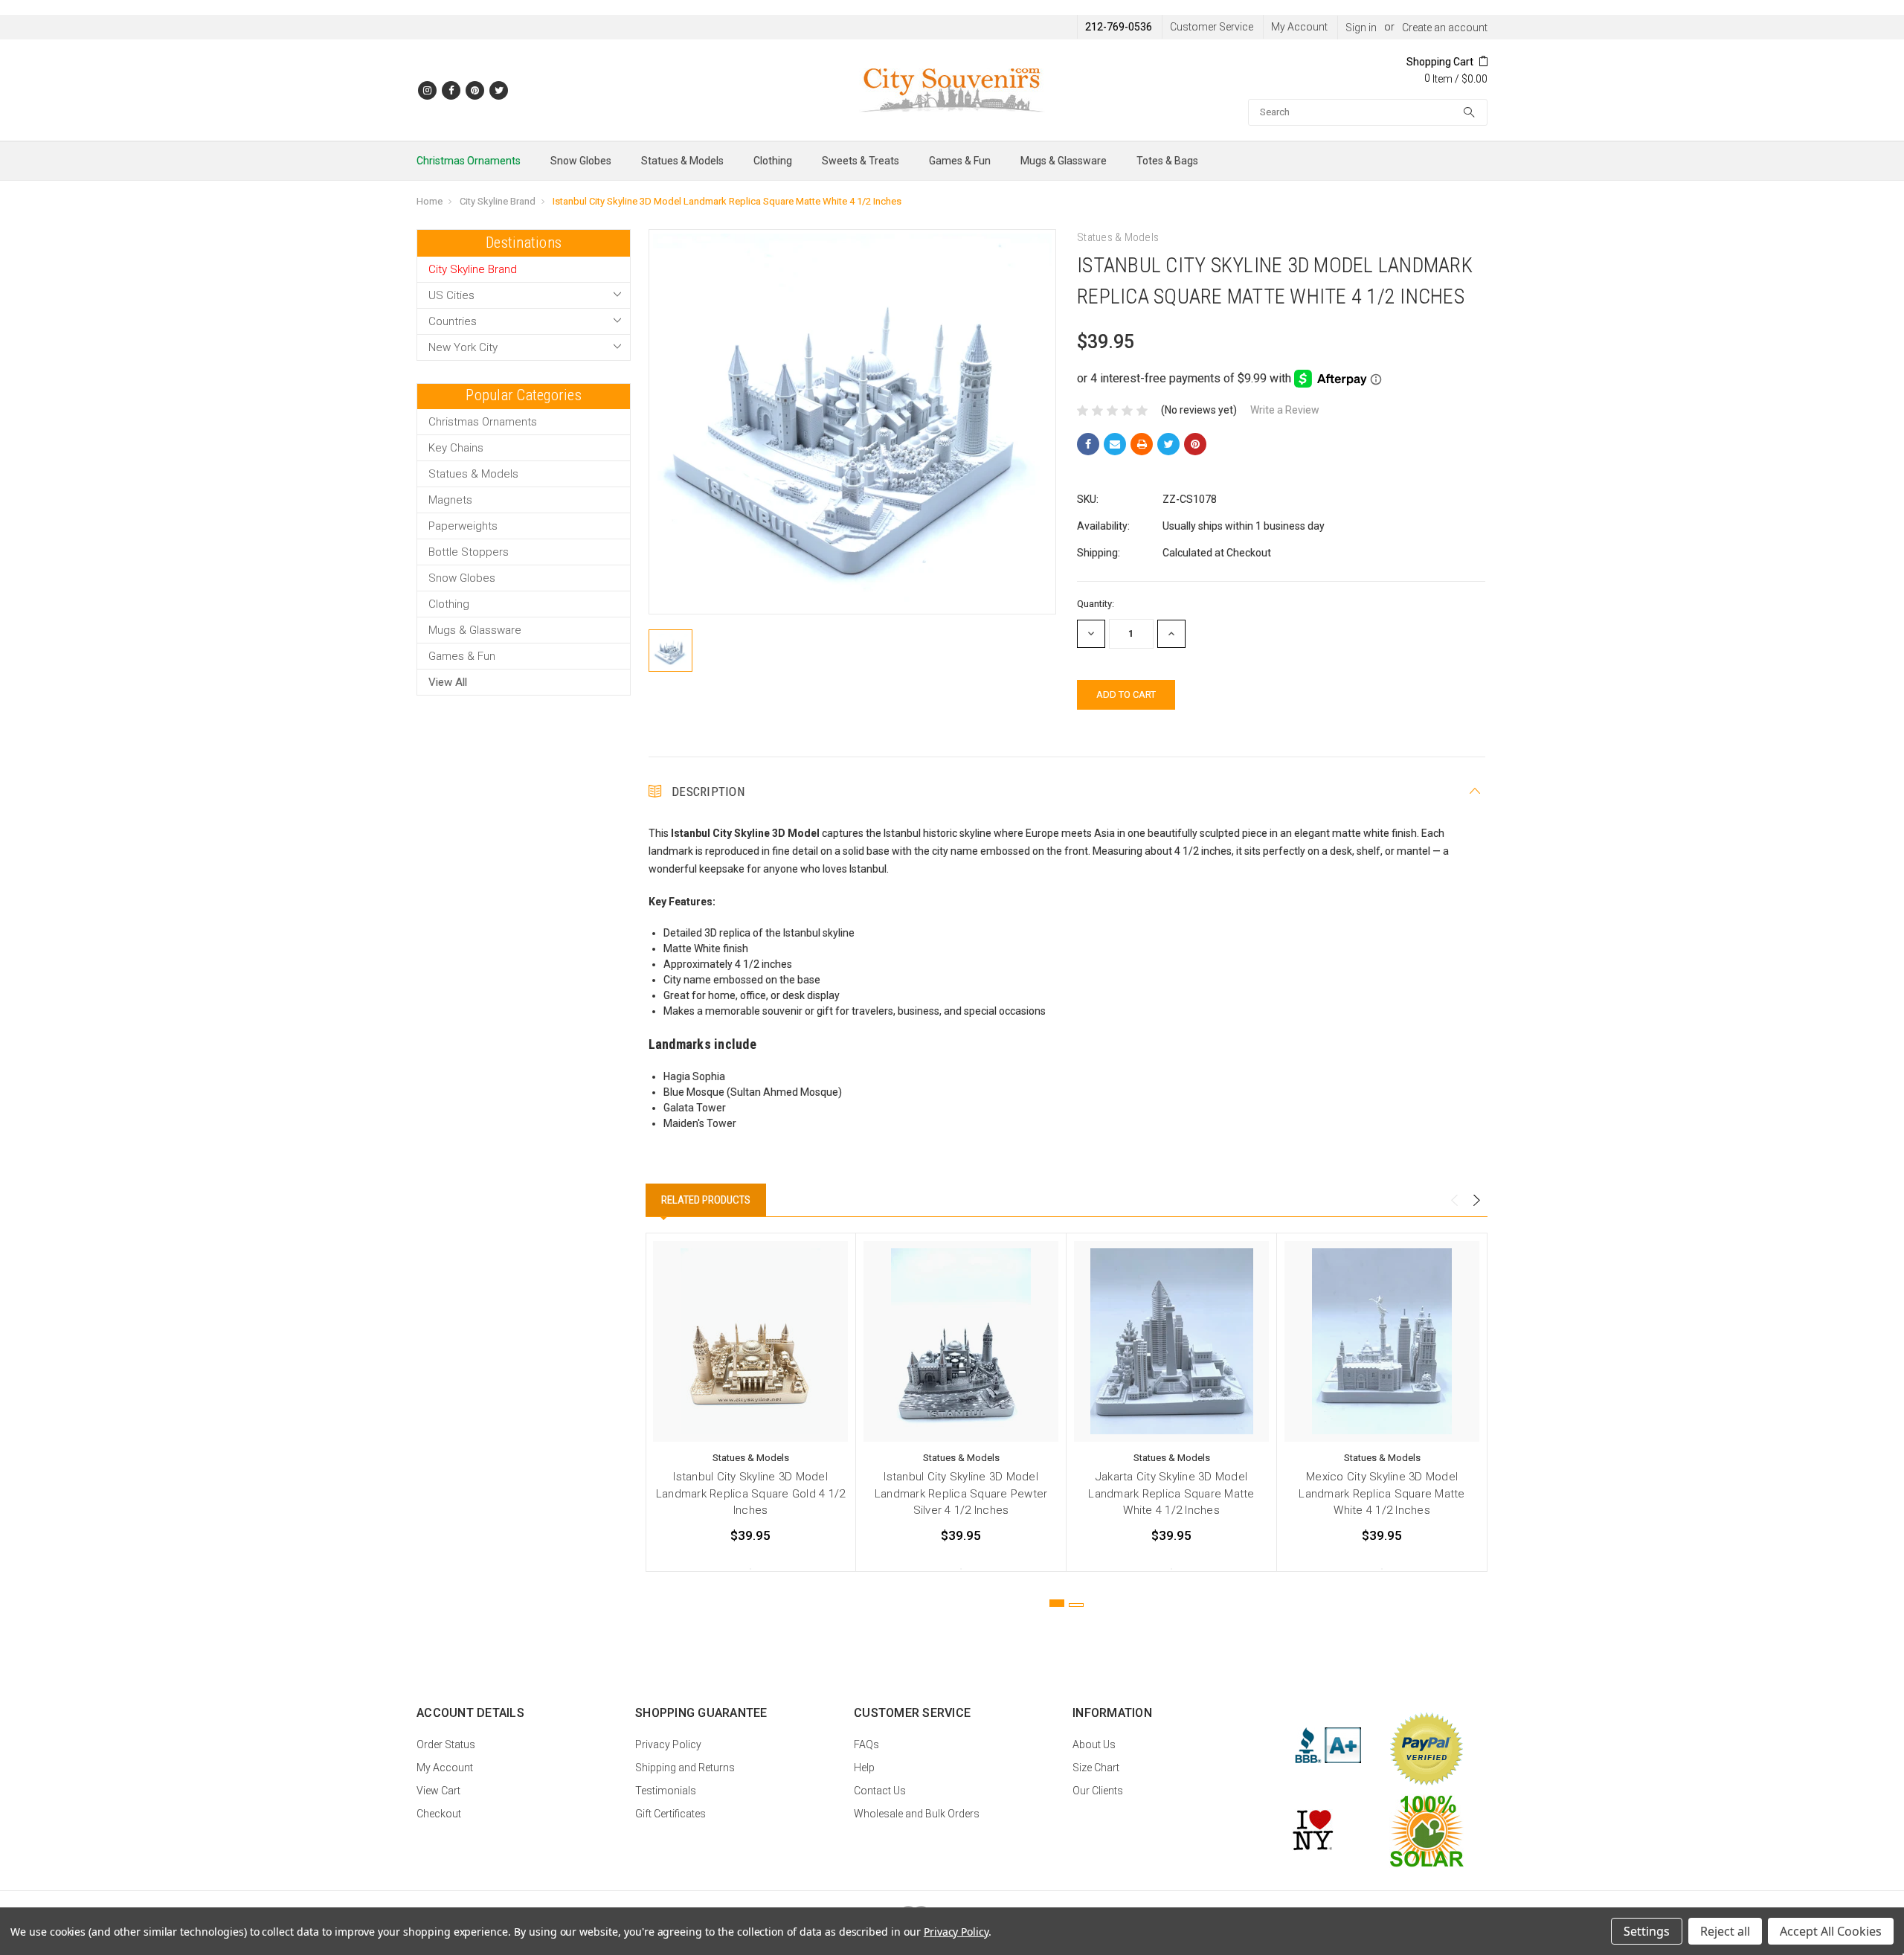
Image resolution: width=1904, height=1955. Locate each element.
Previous (1454, 1201)
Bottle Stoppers (469, 552)
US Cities (451, 295)
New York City (463, 347)
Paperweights (463, 526)
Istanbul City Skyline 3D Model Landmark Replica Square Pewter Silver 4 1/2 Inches (961, 1493)
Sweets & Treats (861, 161)
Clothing (773, 161)
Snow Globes (581, 161)
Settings (1647, 1931)
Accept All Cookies (1831, 1931)
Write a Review (1285, 410)
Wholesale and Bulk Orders (917, 1814)
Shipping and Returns (685, 1768)
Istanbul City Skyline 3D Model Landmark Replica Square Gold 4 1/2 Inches (751, 1493)
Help (864, 1768)
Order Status (446, 1744)
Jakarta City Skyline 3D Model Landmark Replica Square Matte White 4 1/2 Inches (1171, 1493)
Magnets (450, 500)
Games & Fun (960, 161)
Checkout (439, 1814)
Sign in (1361, 28)
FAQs (866, 1744)
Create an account (1445, 28)
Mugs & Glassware (1064, 161)
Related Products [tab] (706, 1200)
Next (1476, 1201)
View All (448, 682)
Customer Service (1212, 27)
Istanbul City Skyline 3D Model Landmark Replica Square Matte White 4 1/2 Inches (727, 201)
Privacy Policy (668, 1744)
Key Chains (456, 448)
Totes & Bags (1167, 161)
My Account (1299, 27)
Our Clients (1098, 1791)
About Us (1094, 1744)
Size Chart (1096, 1768)
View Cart (438, 1791)
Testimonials (666, 1791)
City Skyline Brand (498, 201)
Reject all (1725, 1931)
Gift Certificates (670, 1814)
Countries (453, 321)
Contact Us (880, 1791)
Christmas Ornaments (469, 161)
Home (430, 201)
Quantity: (1096, 604)
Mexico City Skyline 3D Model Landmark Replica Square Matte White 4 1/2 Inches (1382, 1493)
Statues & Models (682, 161)
